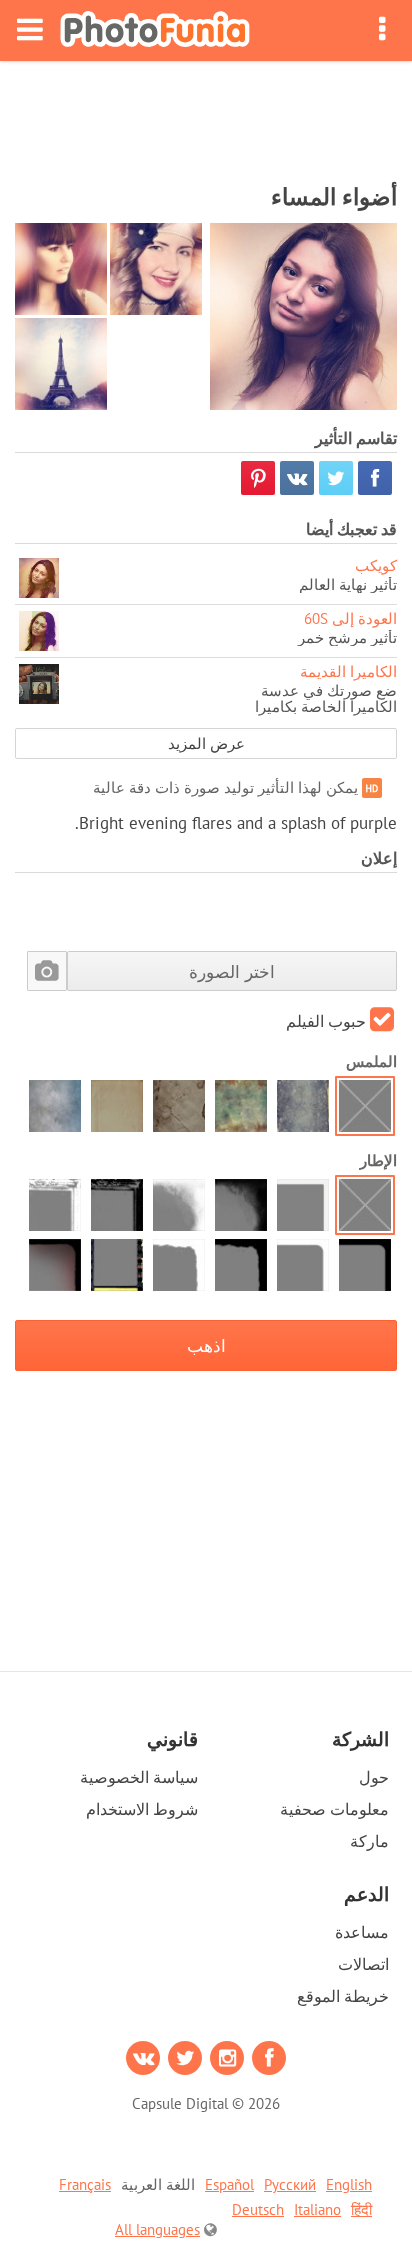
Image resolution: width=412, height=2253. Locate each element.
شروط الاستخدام (142, 1809)
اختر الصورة (232, 971)
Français (85, 2184)
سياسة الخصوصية (139, 1777)
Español (229, 2184)
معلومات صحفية (334, 1809)
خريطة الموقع (343, 1996)
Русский (290, 2184)
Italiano (317, 2209)
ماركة (369, 1841)
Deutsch (258, 2209)
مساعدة (362, 1932)
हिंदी (361, 2209)
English (349, 2184)
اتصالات (363, 1964)
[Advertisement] (206, 116)
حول (374, 1777)
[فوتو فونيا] (155, 30)
